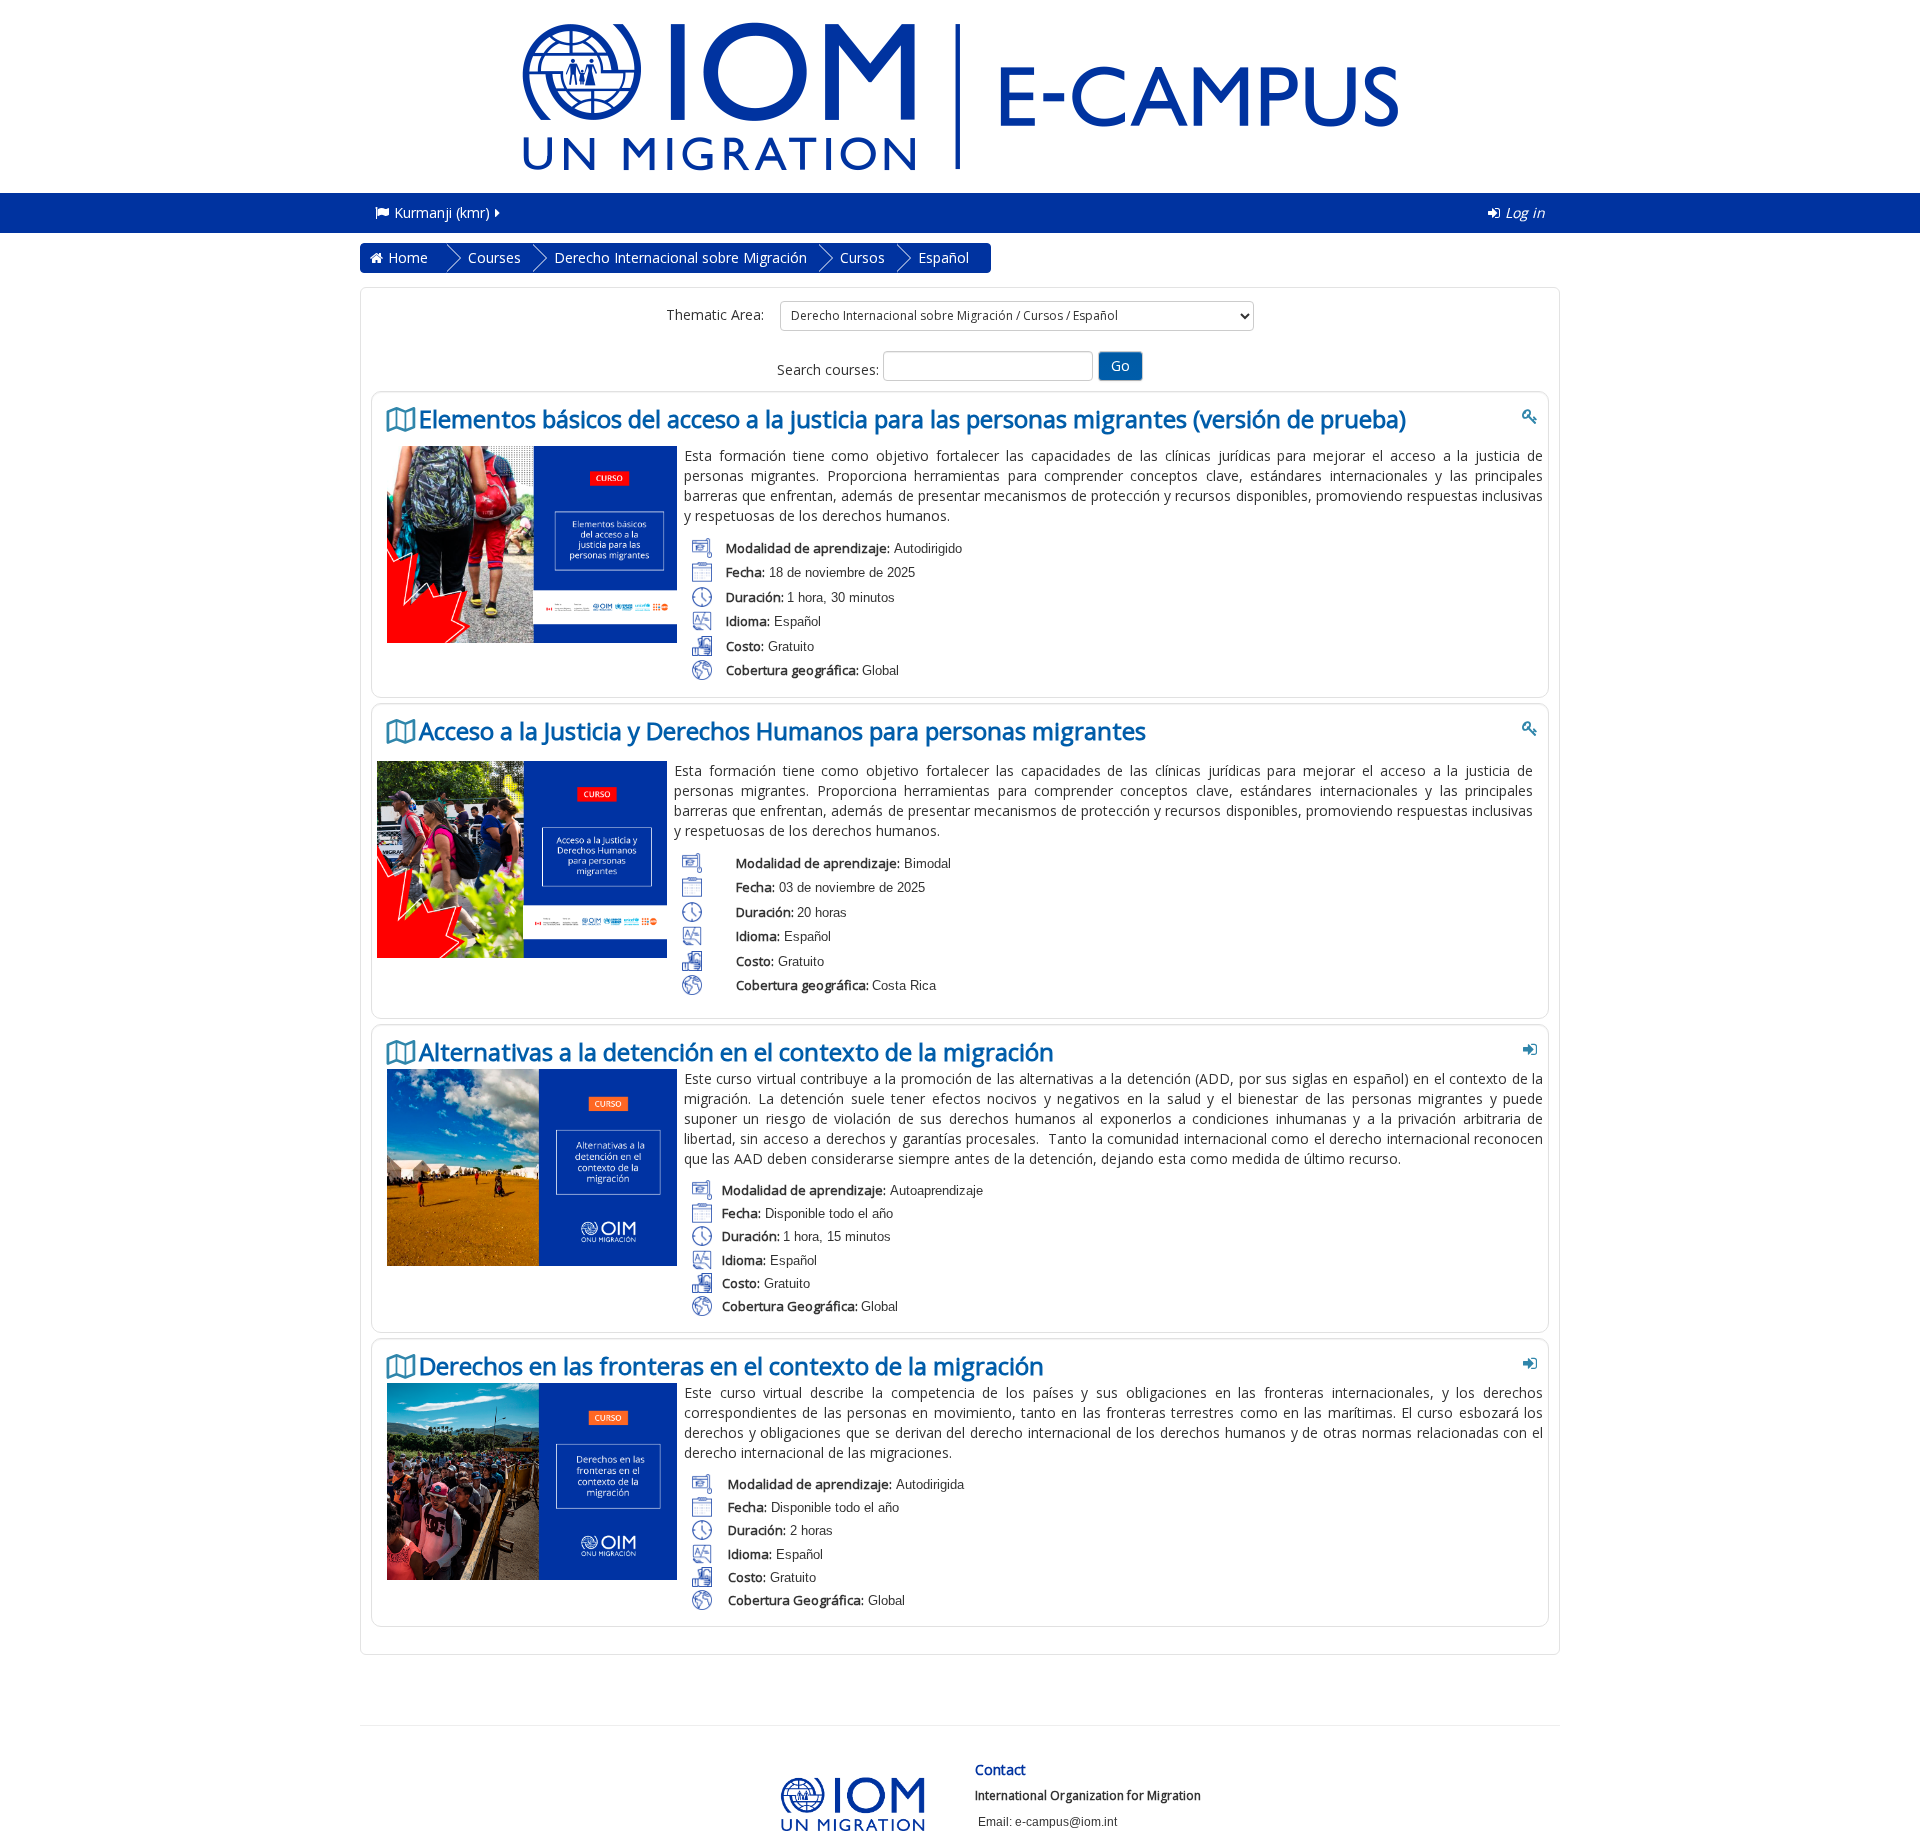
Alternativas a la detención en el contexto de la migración (736, 1052)
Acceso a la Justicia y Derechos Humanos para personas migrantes (782, 731)
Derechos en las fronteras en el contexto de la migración (731, 1366)
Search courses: (830, 369)
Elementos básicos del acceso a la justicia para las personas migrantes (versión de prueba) (912, 419)
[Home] (960, 94)
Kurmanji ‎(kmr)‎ (442, 212)
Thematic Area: (715, 314)
